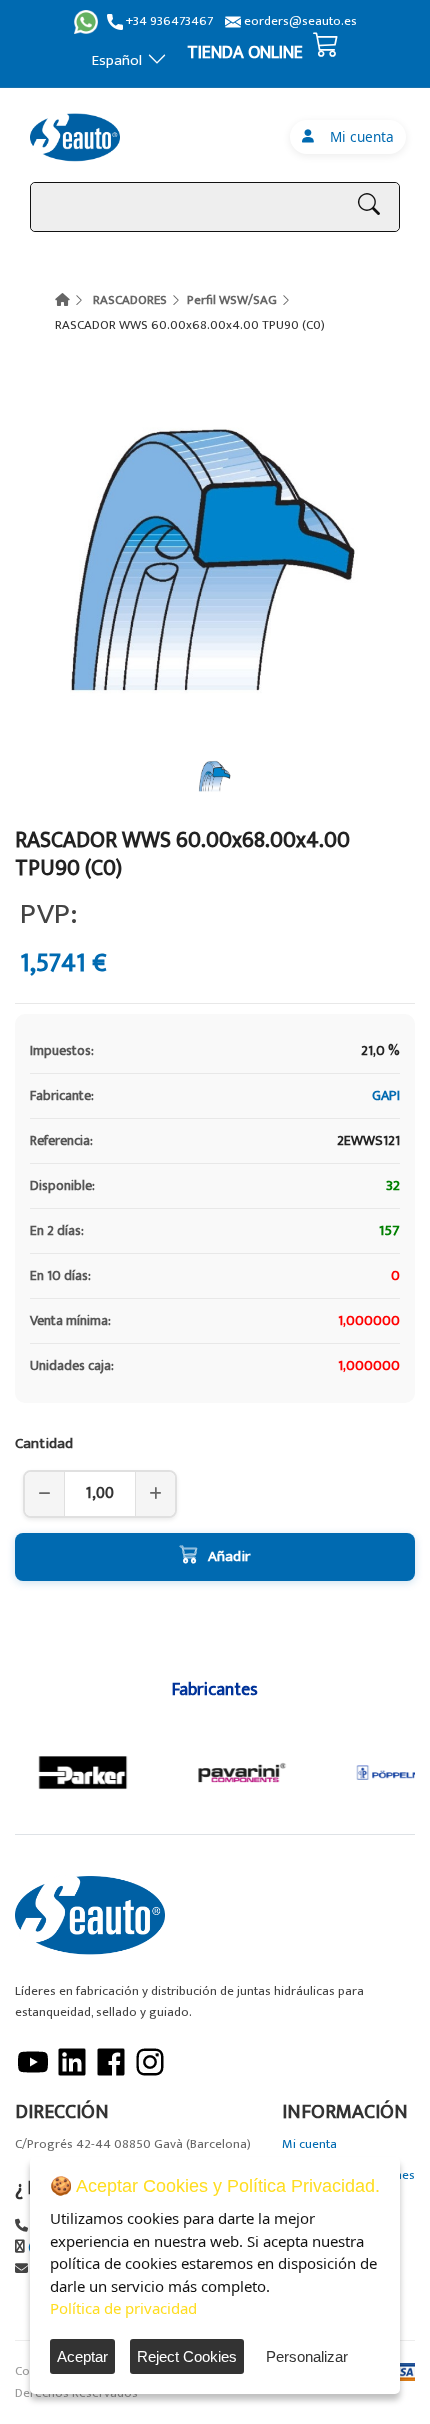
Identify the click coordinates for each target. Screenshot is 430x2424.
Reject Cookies (187, 2356)
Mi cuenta (358, 136)
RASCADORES (130, 300)
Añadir (229, 1556)
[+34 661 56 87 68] (86, 22)
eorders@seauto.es (299, 21)
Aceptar (82, 2356)
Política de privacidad (123, 2308)
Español (117, 60)
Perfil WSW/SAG (232, 300)
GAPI (386, 1095)
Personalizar (307, 2356)
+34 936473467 (168, 21)
